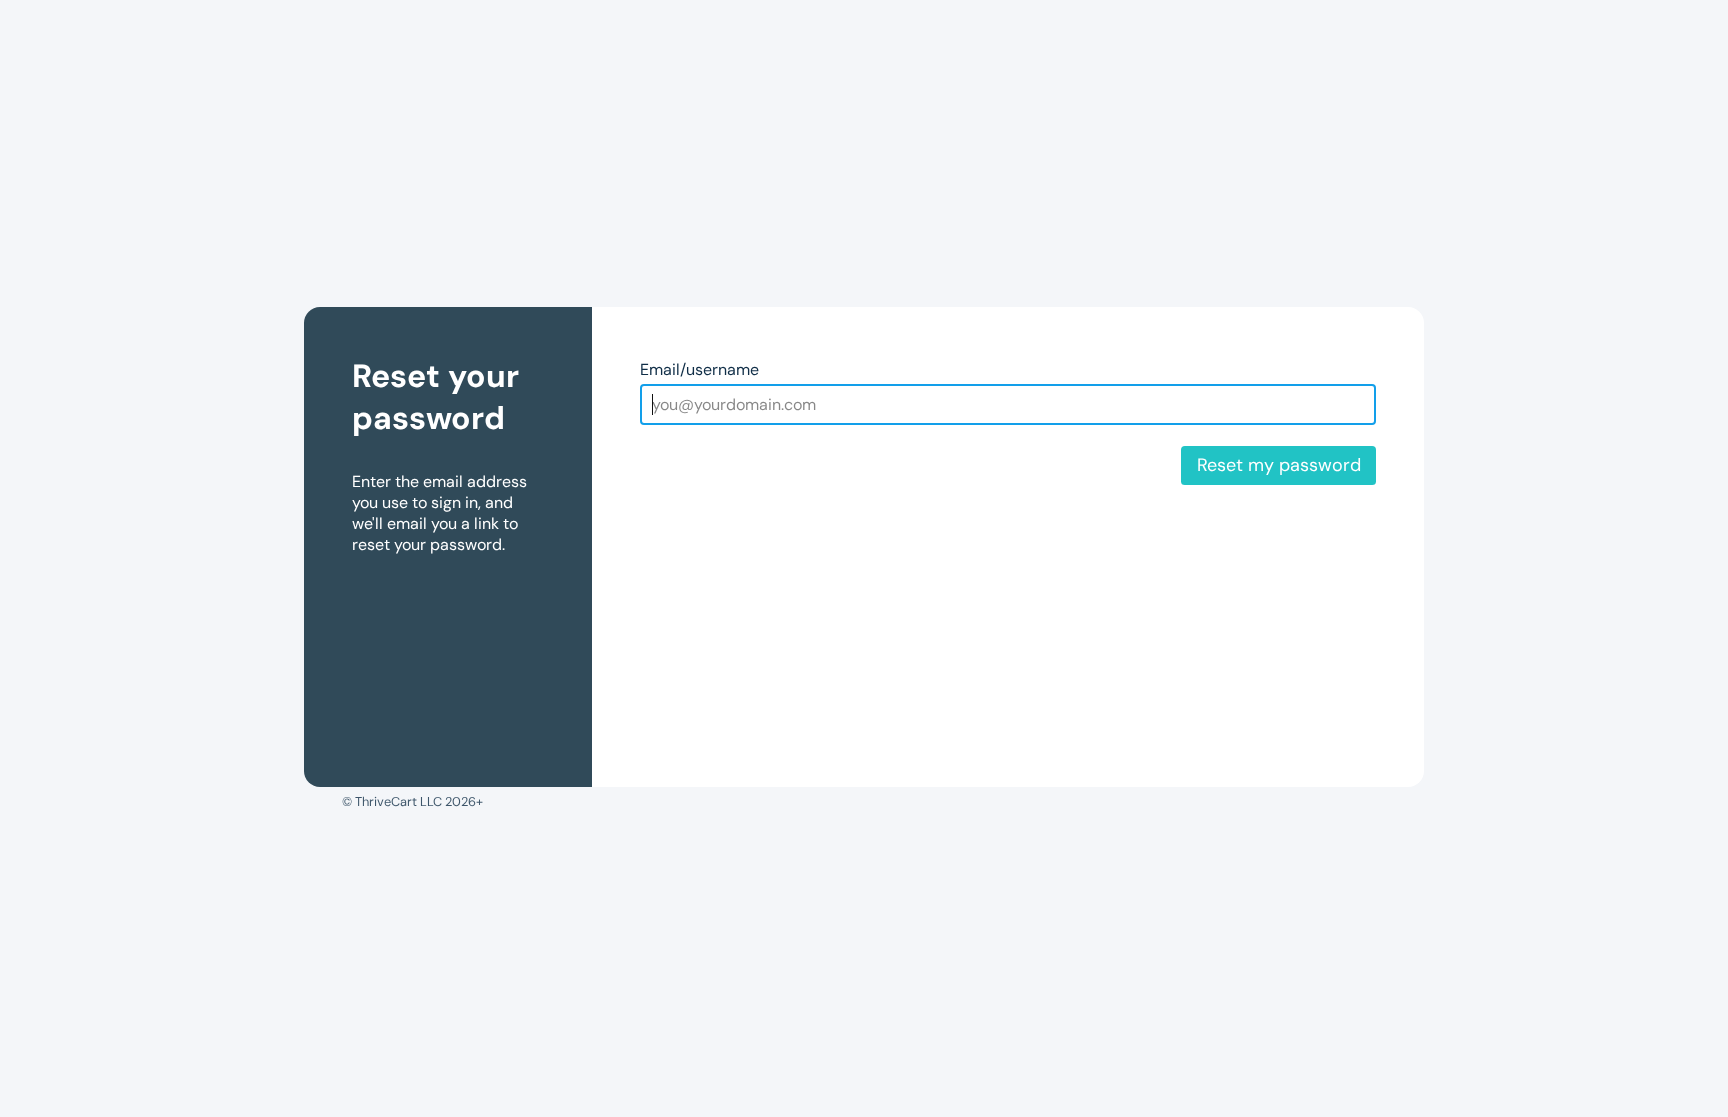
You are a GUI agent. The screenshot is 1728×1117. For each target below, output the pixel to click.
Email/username (699, 369)
